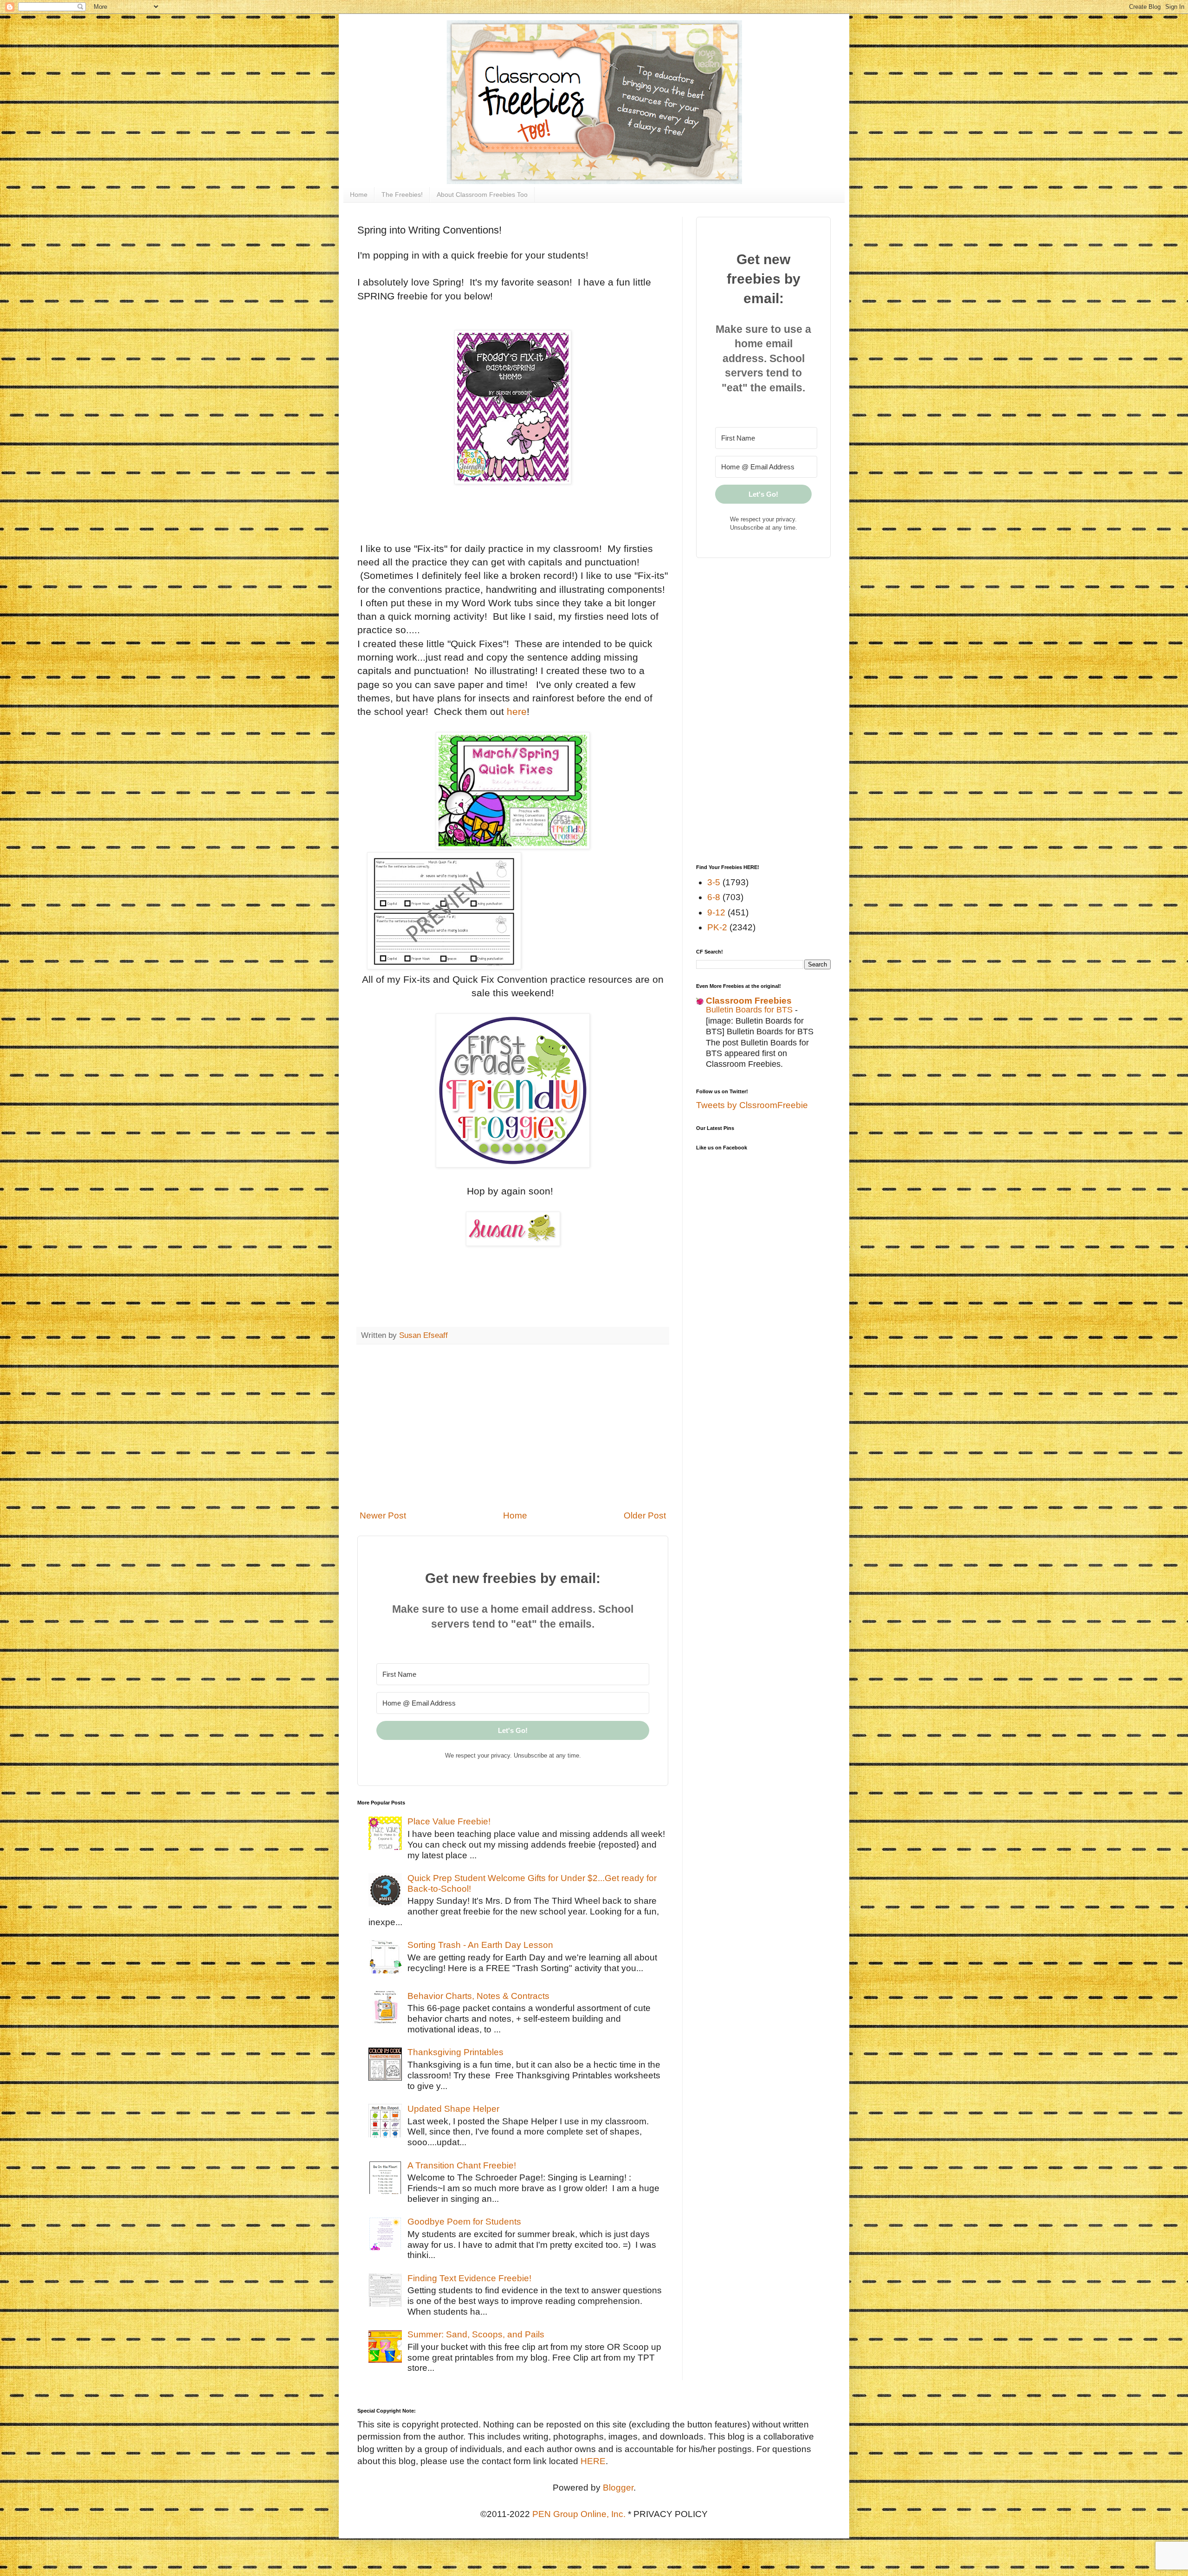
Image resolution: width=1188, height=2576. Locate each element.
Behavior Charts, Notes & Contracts (478, 1996)
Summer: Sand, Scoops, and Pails (476, 2334)
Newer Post (383, 1515)
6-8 (714, 897)
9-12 (716, 912)
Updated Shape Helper (453, 2109)
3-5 (714, 882)
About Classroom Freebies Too (482, 195)
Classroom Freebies (749, 1001)
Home (359, 195)
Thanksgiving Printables (455, 2052)
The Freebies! (402, 195)
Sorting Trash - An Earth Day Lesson (480, 1945)
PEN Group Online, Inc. (579, 2514)
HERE (593, 2461)
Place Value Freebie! (449, 1821)
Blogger (618, 2488)
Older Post (645, 1515)
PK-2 (717, 927)
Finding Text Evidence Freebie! (469, 2278)
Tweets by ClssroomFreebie (752, 1105)
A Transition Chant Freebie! (462, 2165)
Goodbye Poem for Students (464, 2222)
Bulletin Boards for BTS (750, 1010)
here (517, 711)
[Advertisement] (513, 1427)
